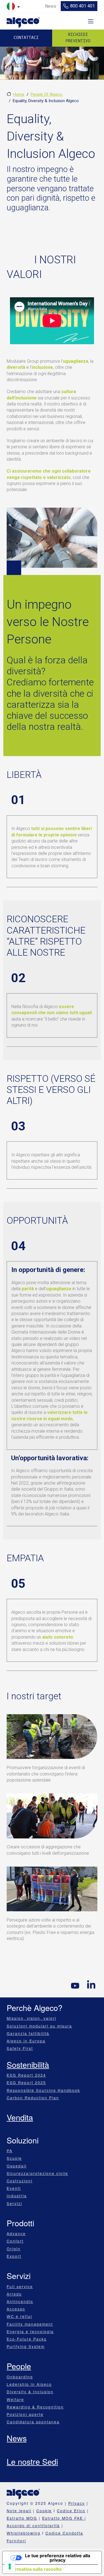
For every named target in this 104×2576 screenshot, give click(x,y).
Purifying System (26, 2346)
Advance (16, 2233)
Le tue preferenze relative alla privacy (58, 2558)
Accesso (16, 2309)
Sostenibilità (28, 2064)
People (19, 2366)
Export (14, 2256)
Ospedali (17, 2166)
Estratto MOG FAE (63, 2518)
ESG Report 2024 (26, 2075)
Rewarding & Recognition (35, 2407)
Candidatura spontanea (33, 2422)
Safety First (20, 2048)
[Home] (23, 21)
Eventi (14, 2188)
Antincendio (20, 2301)
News (17, 2438)
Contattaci (26, 38)
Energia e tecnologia (30, 2331)
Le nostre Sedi (32, 2461)
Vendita (20, 2117)
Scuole (14, 2158)
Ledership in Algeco (29, 2384)
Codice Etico (71, 2511)
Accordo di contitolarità (33, 2525)
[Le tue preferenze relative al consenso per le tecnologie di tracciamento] (10, 2566)
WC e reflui (19, 2316)
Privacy (77, 2503)
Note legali (19, 2511)
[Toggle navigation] (91, 21)
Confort (15, 2241)
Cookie (44, 2511)
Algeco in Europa (26, 2041)
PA (10, 2151)
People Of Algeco (46, 94)
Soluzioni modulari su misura (39, 2026)
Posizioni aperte (25, 2414)
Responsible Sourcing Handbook (43, 2090)
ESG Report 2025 (26, 2082)
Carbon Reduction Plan (33, 2098)
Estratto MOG (22, 2518)
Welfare (15, 2399)
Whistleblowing (24, 2533)
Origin (14, 2249)
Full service (20, 2286)
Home (19, 94)
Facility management (30, 2324)
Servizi (14, 2203)
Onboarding (20, 2377)
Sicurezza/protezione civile (37, 2173)
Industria (17, 2196)
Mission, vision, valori (31, 2018)
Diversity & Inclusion (30, 2392)
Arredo (14, 2294)
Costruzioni (20, 2181)
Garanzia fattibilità (28, 2033)
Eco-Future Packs (27, 2339)
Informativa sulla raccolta (34, 2569)
